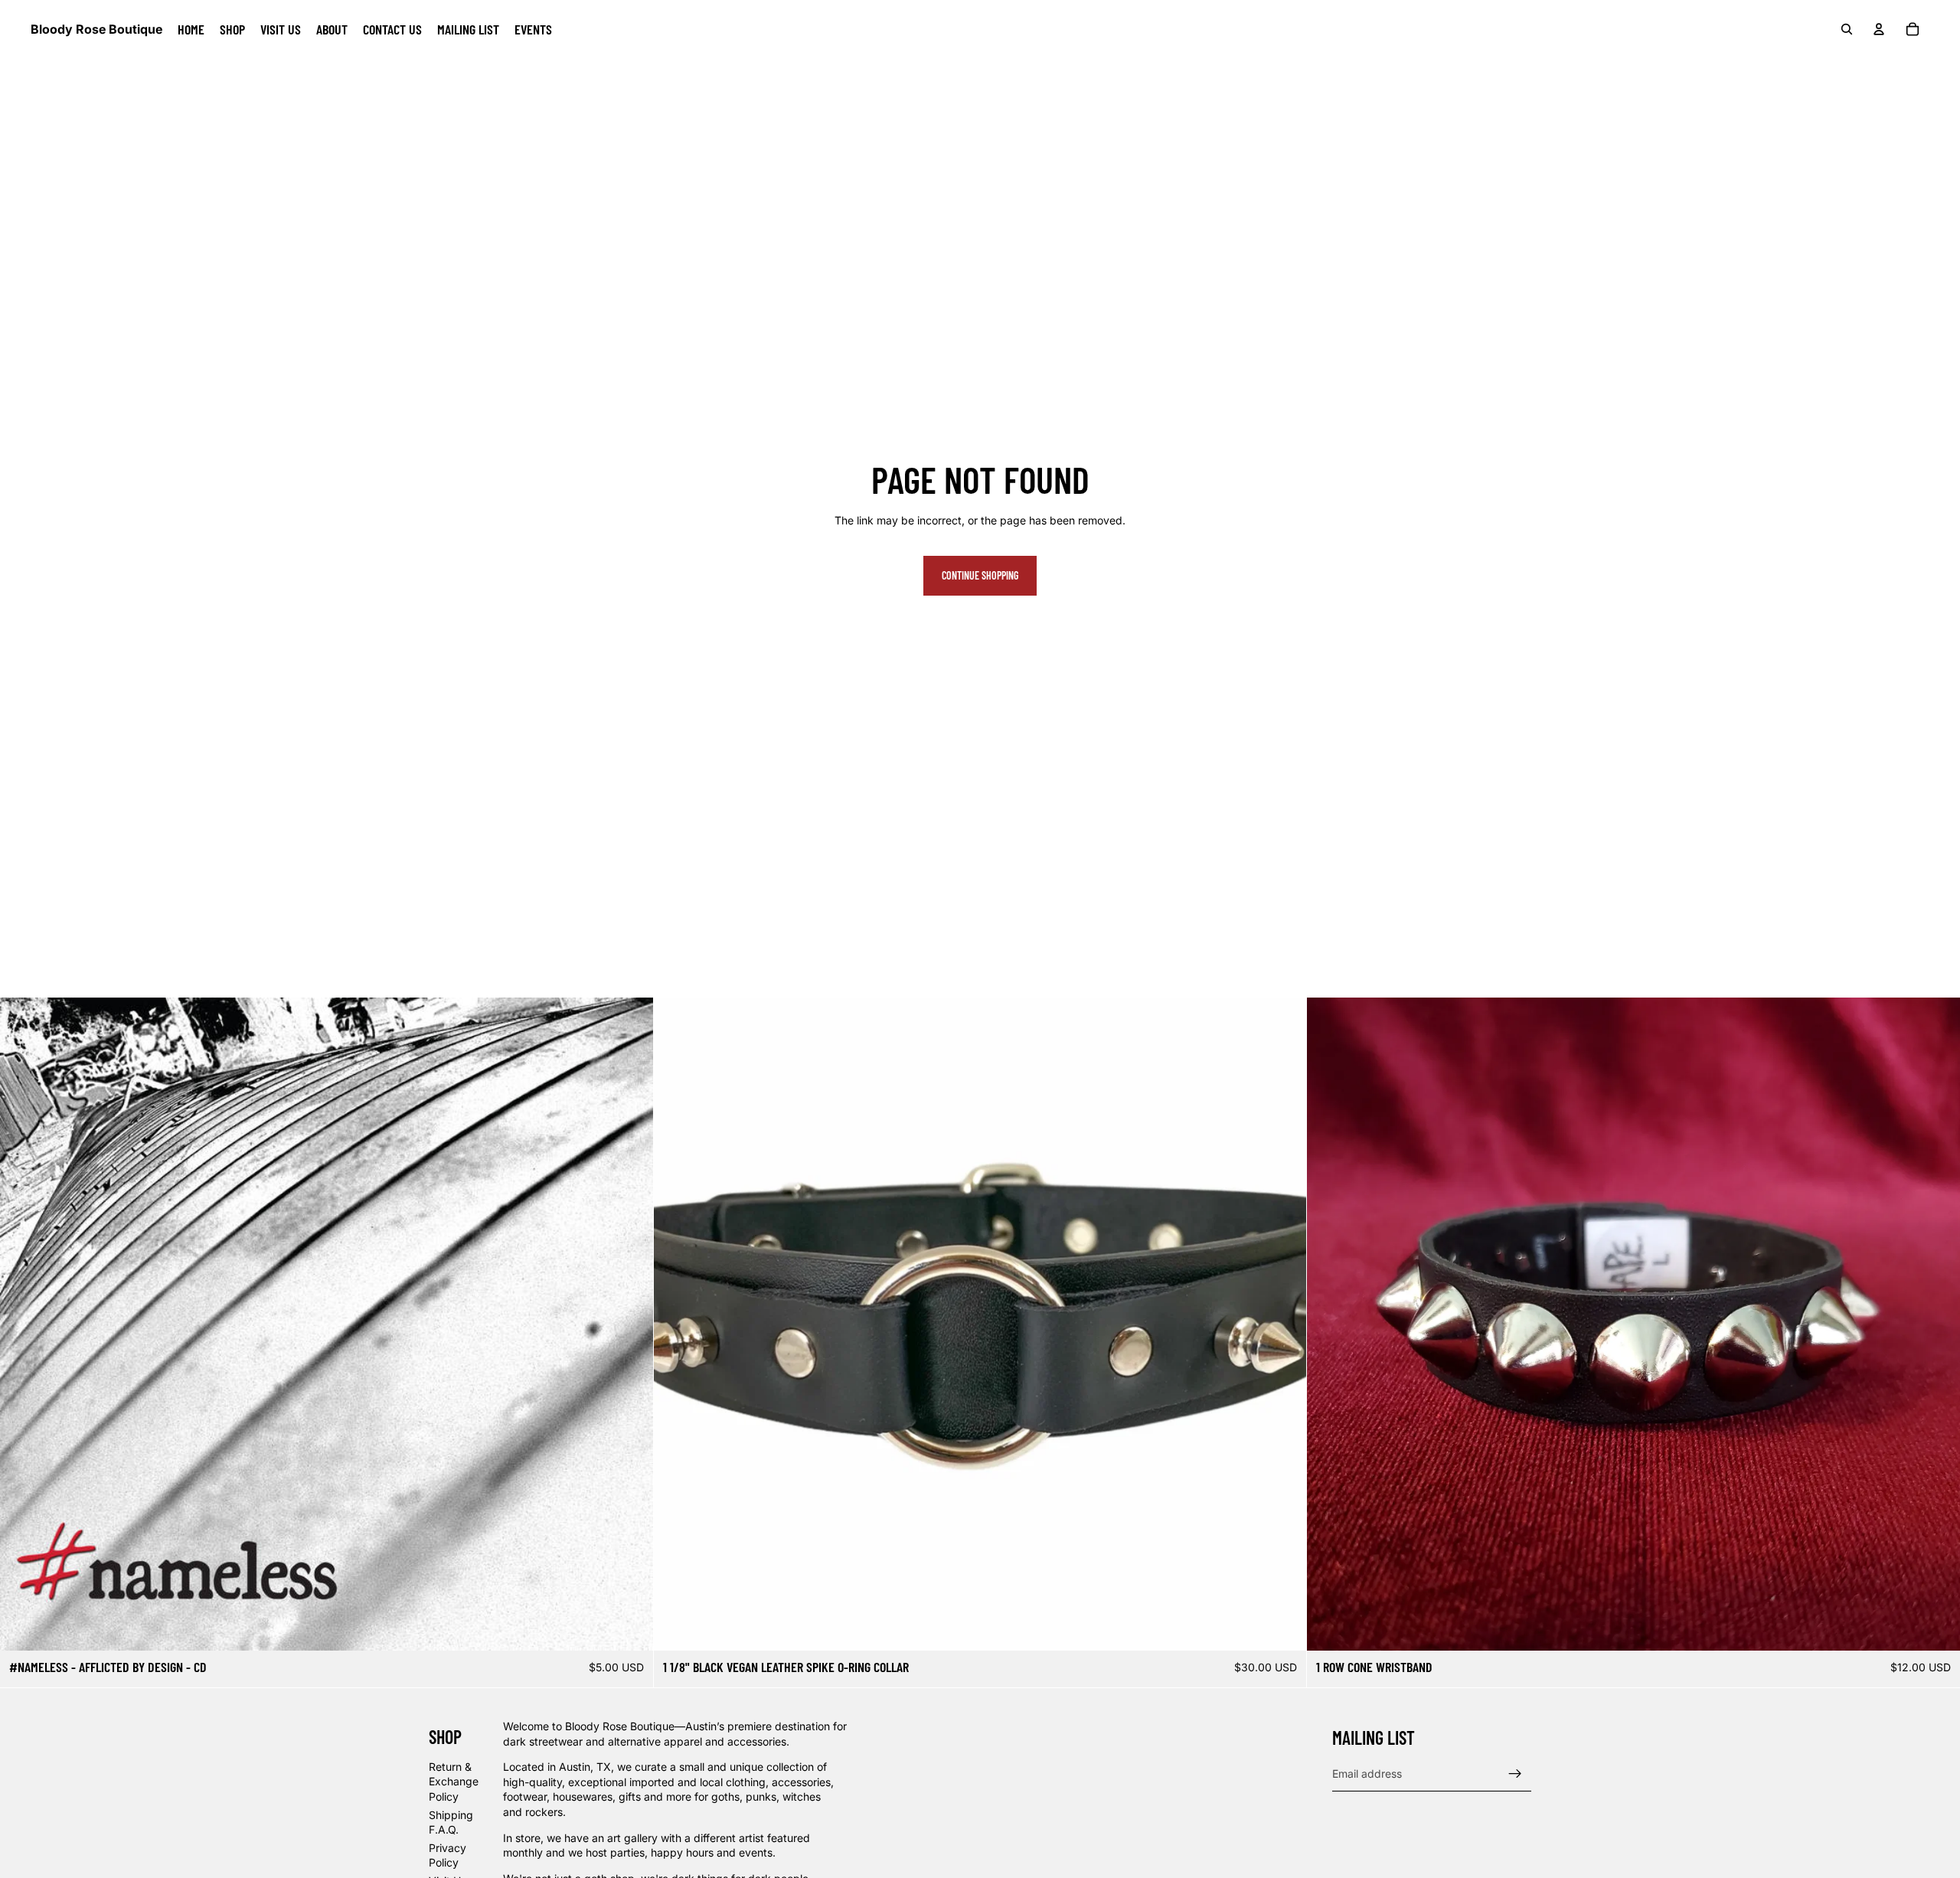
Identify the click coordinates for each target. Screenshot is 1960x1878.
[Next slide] (630, 1324)
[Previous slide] (23, 1324)
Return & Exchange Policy (454, 1782)
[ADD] (629, 1627)
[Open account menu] (1879, 29)
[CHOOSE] (1936, 1627)
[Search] (1847, 29)
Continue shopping (980, 575)
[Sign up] (1515, 1774)
